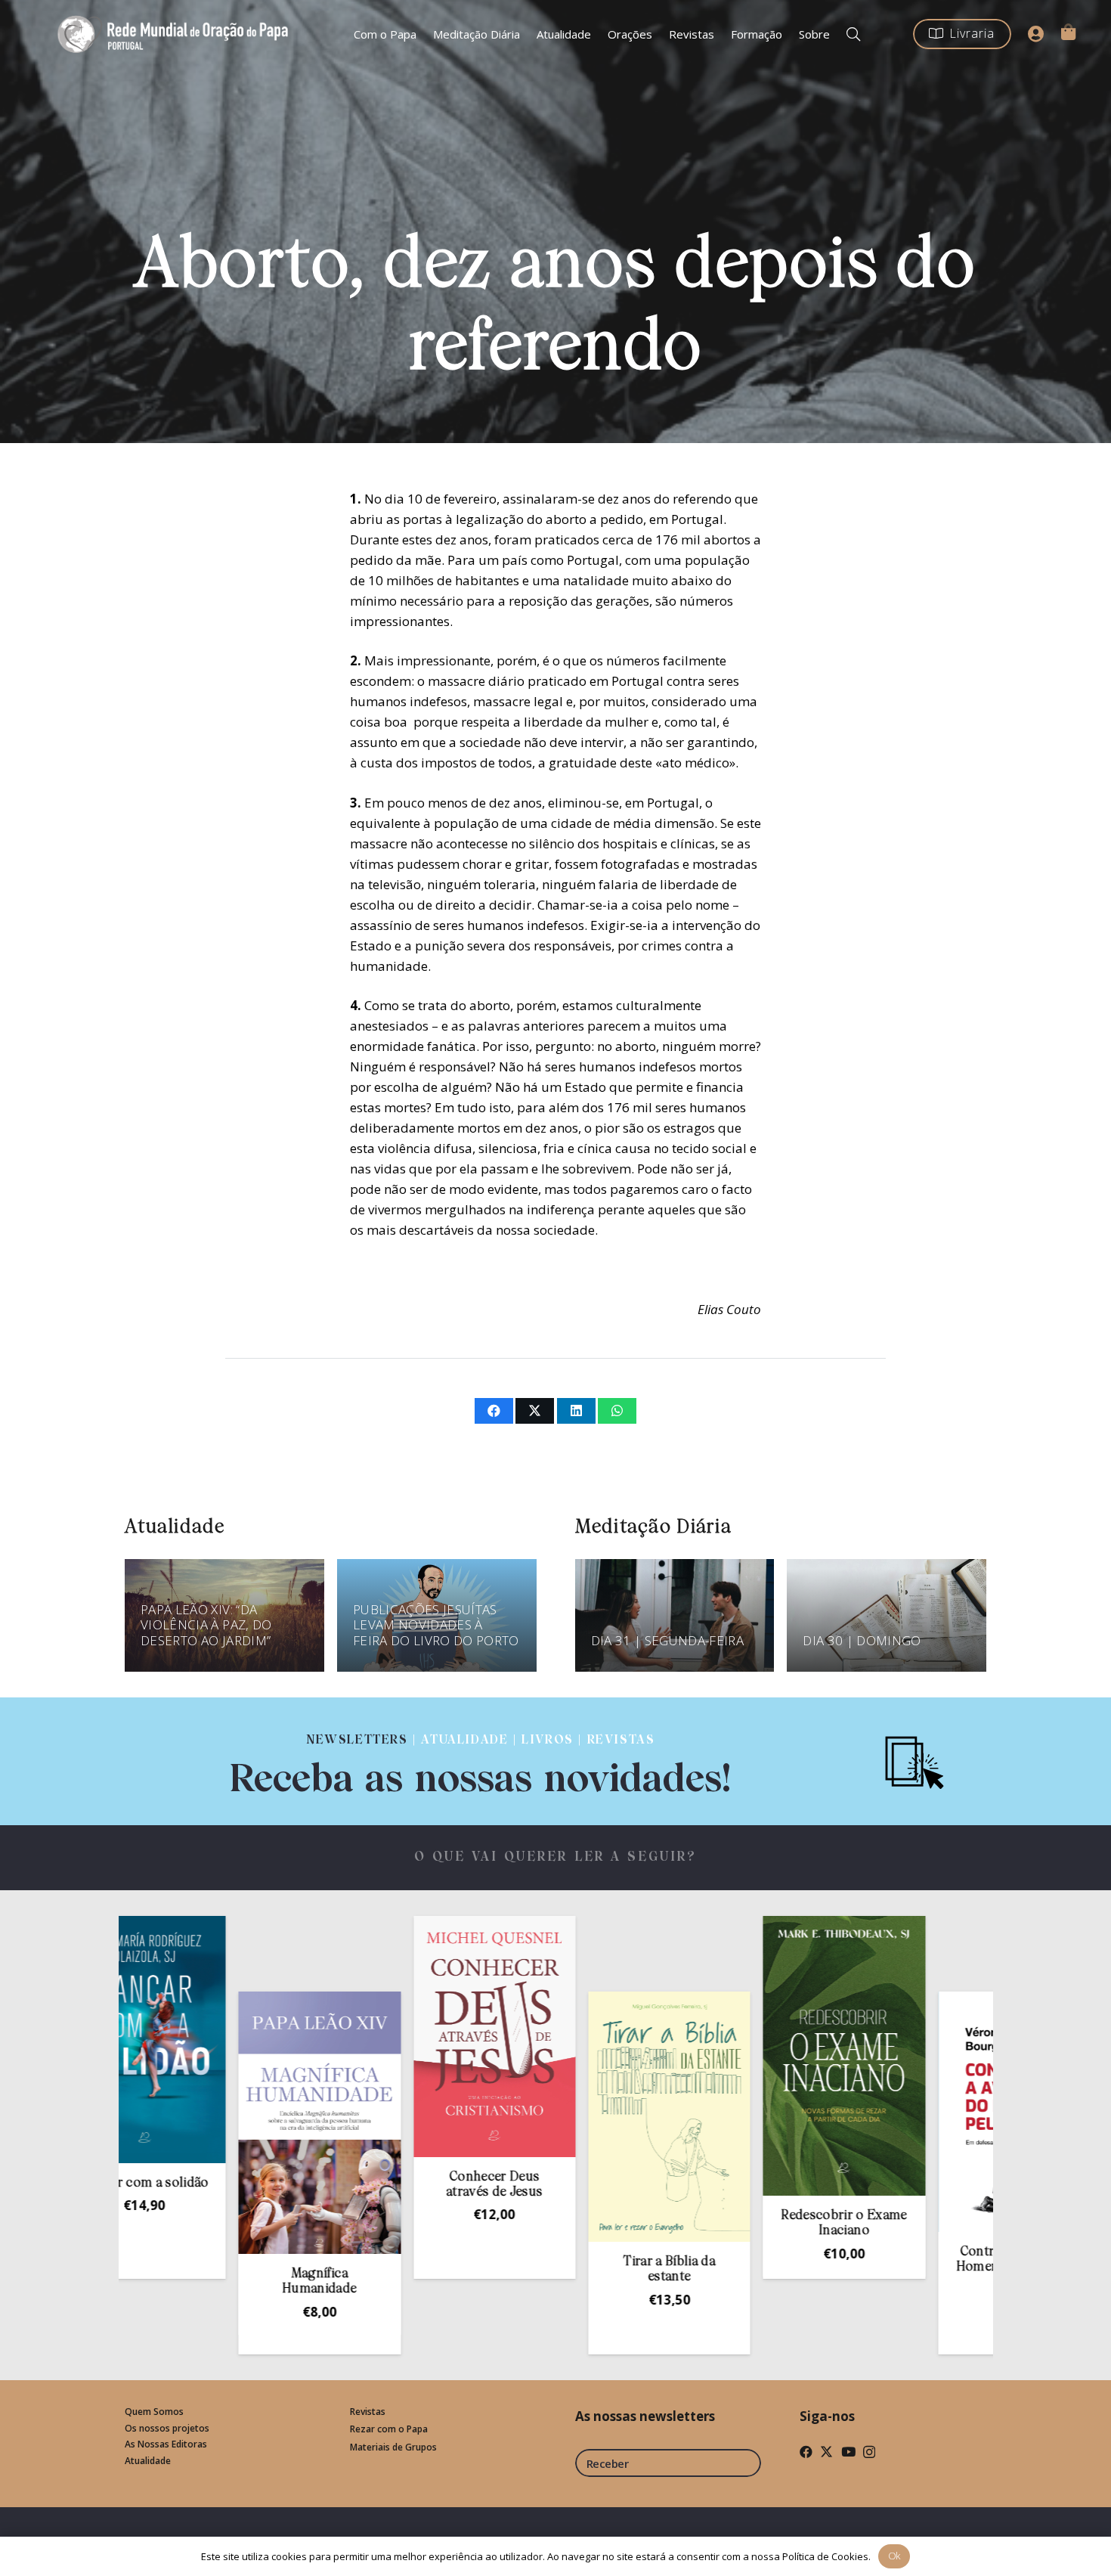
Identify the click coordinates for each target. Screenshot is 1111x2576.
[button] (853, 34)
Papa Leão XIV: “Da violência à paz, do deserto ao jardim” (206, 1625)
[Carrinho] (1068, 32)
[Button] (1036, 34)
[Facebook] (806, 2452)
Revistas (368, 2412)
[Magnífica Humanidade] (210, 2123)
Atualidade (148, 2461)
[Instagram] (869, 2452)
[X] (826, 2452)
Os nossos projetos (167, 2428)
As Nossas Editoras (166, 2444)
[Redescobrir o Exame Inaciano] (735, 2056)
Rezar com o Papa (389, 2429)
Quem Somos (154, 2412)
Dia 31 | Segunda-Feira (667, 1640)
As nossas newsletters (645, 2416)
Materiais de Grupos (393, 2447)
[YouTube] (848, 2452)
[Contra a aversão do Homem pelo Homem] (910, 2112)
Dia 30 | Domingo (862, 1640)
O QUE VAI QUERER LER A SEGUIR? (556, 1857)
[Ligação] (481, 1761)
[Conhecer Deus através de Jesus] (385, 2037)
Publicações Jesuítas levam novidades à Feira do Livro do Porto (436, 1625)
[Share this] (494, 1411)
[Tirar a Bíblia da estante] (560, 2117)
